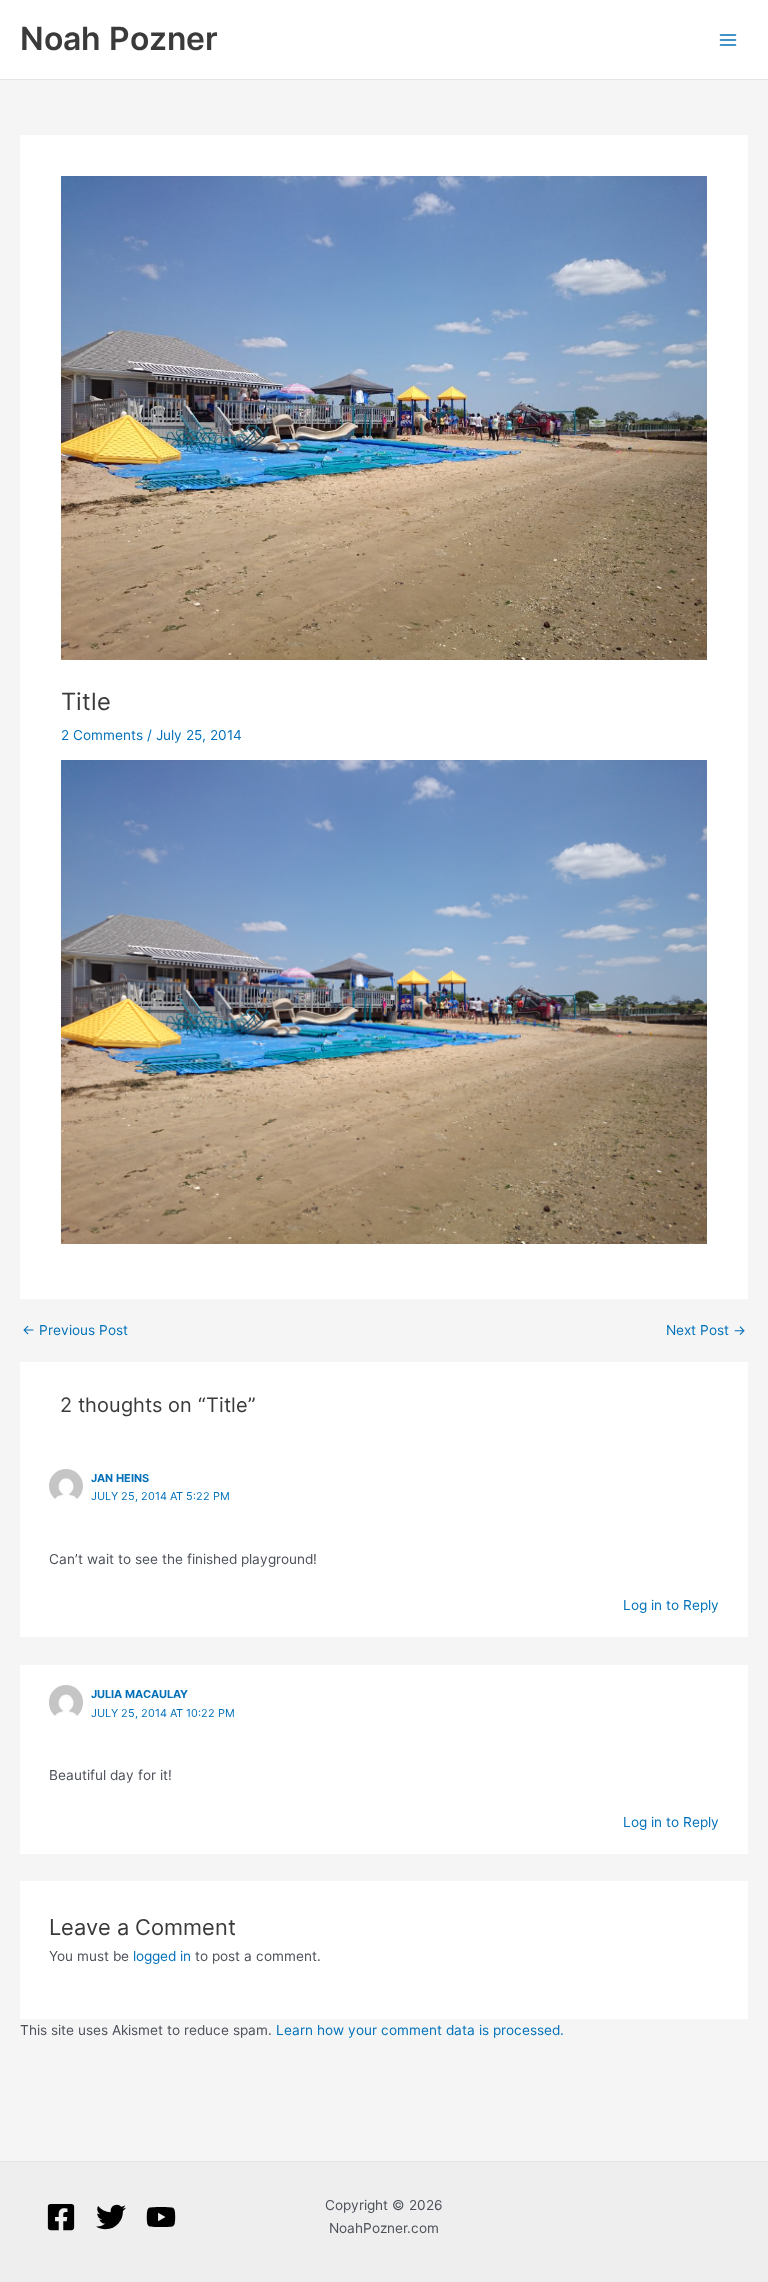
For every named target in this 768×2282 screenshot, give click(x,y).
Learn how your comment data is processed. (420, 2030)
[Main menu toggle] (728, 39)
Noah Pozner (119, 38)
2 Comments (102, 735)
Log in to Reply (671, 1605)
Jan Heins (120, 1478)
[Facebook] (61, 2217)
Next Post (706, 1331)
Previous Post (75, 1331)
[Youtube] (161, 2217)
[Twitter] (111, 2217)
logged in (162, 1956)
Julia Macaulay (139, 1694)
